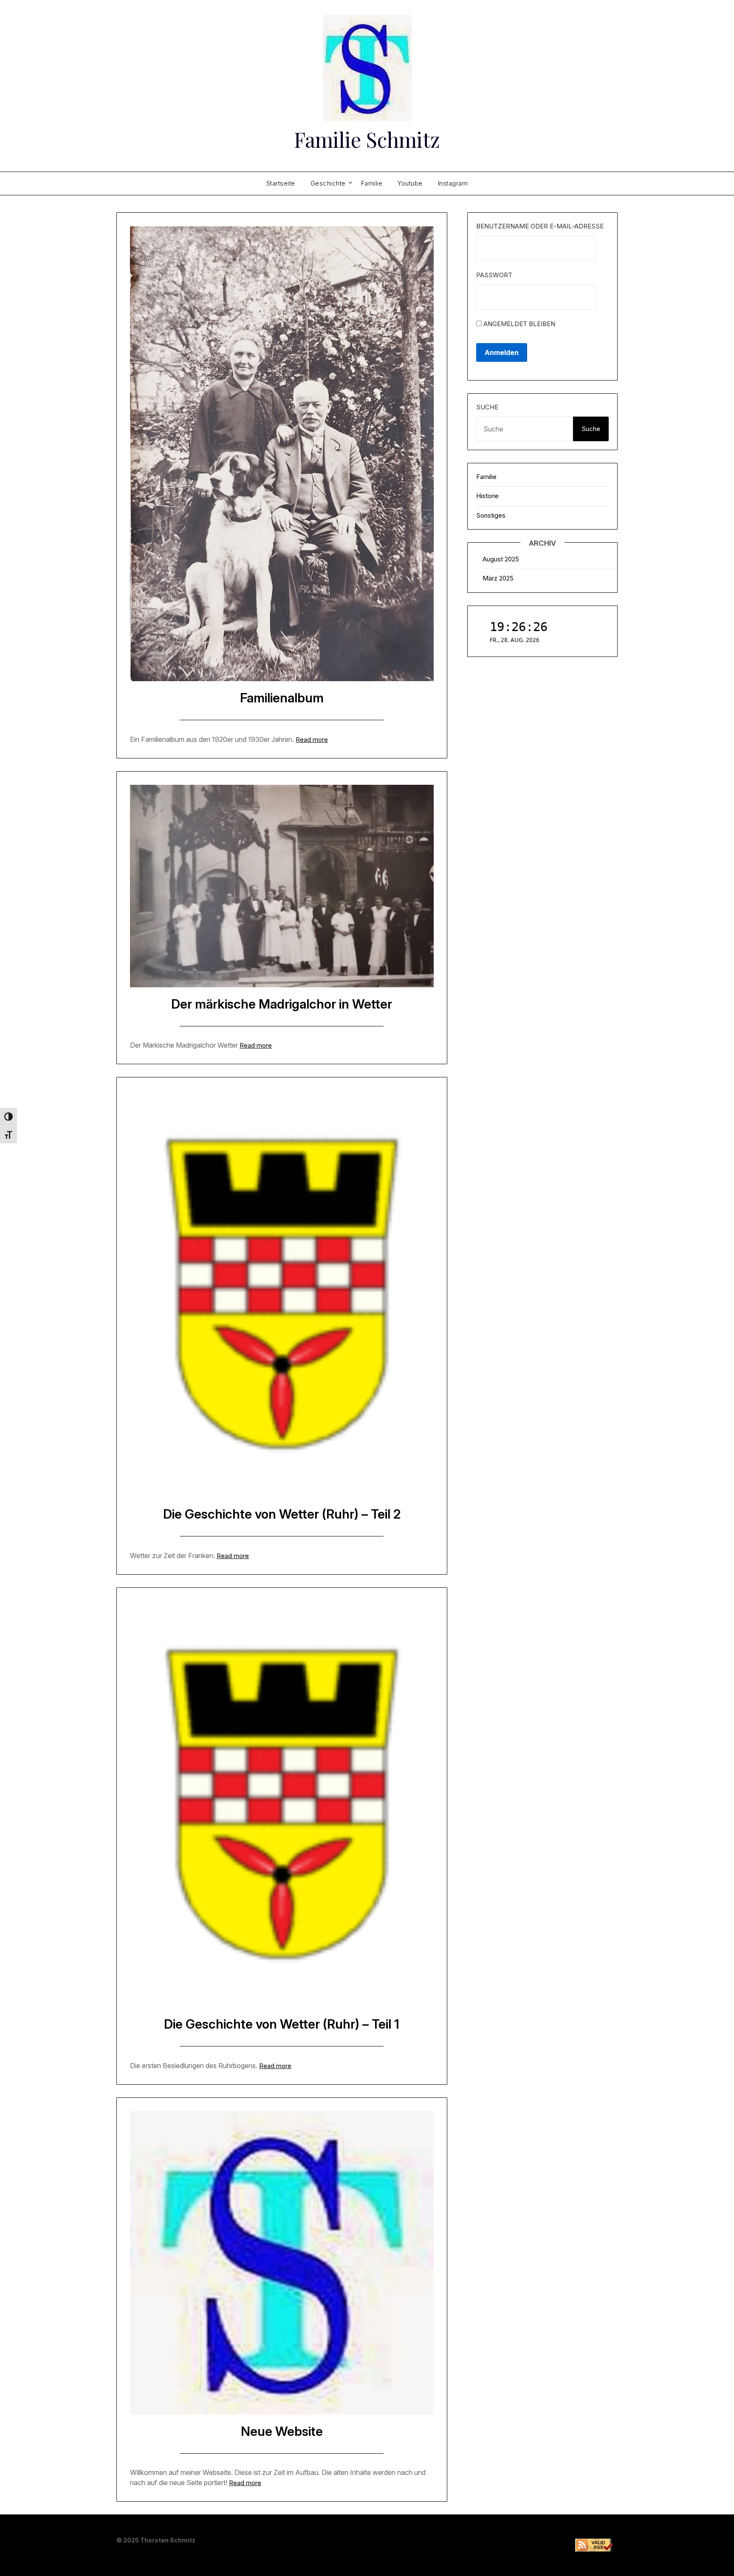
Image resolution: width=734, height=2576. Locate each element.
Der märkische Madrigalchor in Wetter (282, 1004)
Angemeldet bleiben (518, 324)
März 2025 (498, 578)
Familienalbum (282, 698)
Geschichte (328, 183)
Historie (487, 496)
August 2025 (501, 559)
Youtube (410, 183)
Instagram (453, 183)
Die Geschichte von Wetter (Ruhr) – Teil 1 (282, 2024)
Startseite (281, 183)
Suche (487, 407)
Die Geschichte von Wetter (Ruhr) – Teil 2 (282, 1514)
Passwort (494, 275)
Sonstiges (491, 515)
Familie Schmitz (367, 139)
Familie (372, 183)
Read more (312, 740)
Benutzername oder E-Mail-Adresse (540, 226)
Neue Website (282, 2431)
